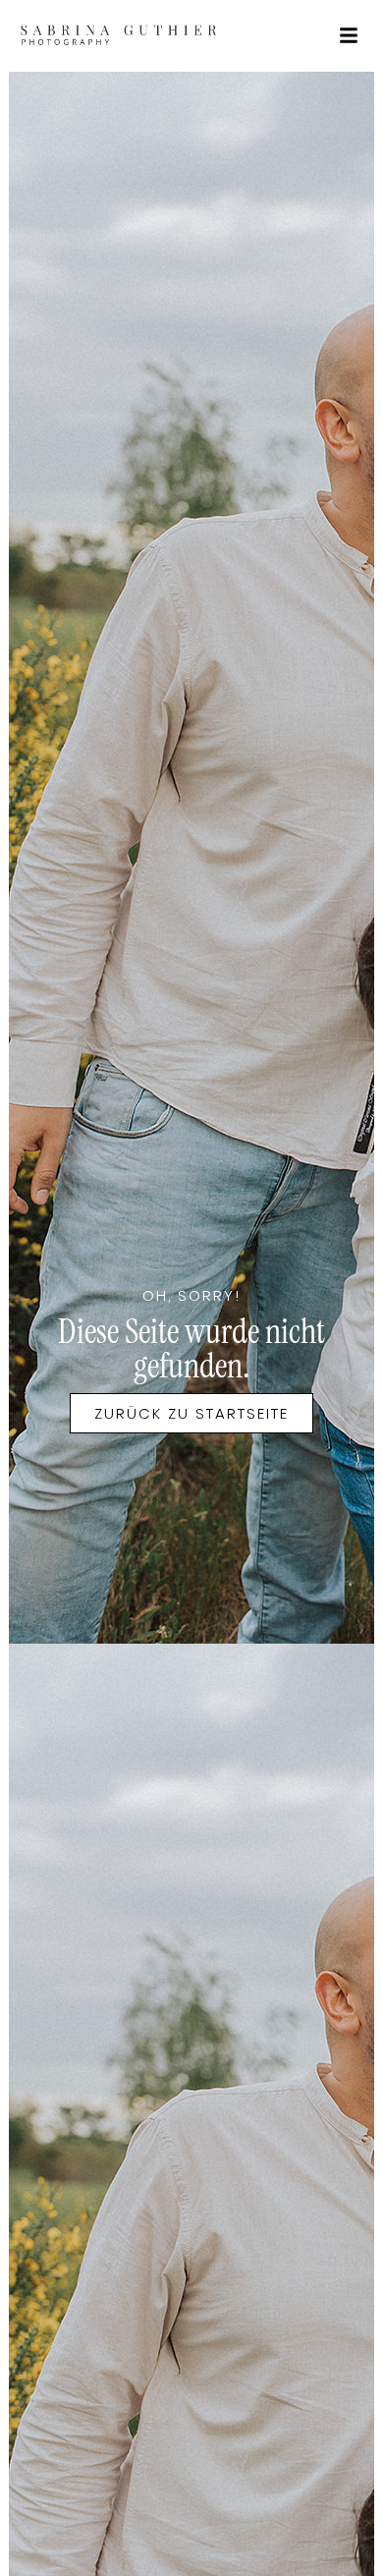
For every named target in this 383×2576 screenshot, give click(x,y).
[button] (349, 35)
